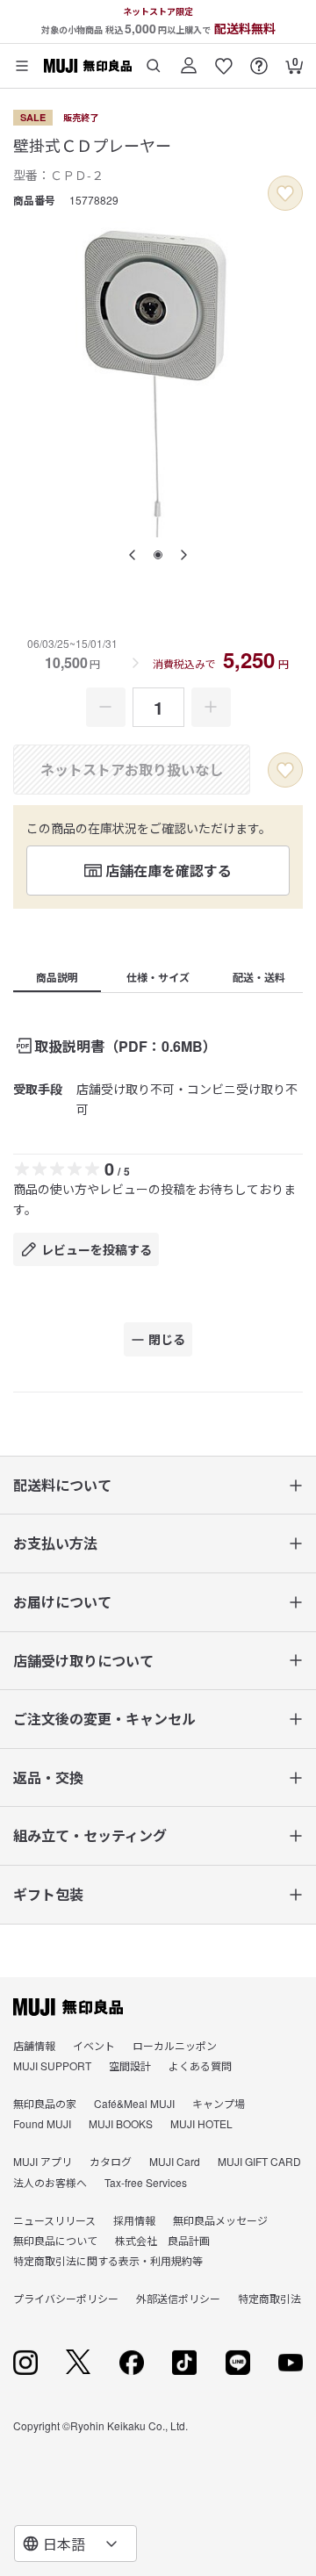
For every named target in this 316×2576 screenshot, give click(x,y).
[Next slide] (183, 555)
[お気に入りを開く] (224, 59)
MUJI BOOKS (121, 2123)
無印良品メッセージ (220, 2220)
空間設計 (130, 2065)
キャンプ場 (219, 2103)
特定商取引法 (269, 2298)
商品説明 (57, 977)
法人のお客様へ (50, 2182)
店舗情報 (34, 2045)
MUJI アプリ (43, 2161)
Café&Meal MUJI (134, 2103)
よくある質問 (200, 2065)
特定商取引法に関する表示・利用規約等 (108, 2260)
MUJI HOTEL (201, 2123)
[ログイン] (189, 59)
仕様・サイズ (158, 977)
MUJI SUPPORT (52, 2065)
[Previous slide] (133, 555)
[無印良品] (68, 2007)
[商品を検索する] (154, 59)
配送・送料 (259, 977)
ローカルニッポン (175, 2045)
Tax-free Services (146, 2182)
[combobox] (75, 2544)
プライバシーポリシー (66, 2298)
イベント (94, 2045)
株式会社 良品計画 (162, 2240)
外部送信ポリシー (178, 2298)
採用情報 (134, 2220)
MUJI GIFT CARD (259, 2161)
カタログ (111, 2161)
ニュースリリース (54, 2220)
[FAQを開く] (259, 59)
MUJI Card (175, 2161)
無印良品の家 (45, 2103)
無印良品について (55, 2240)
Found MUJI (42, 2123)
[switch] (285, 193)
